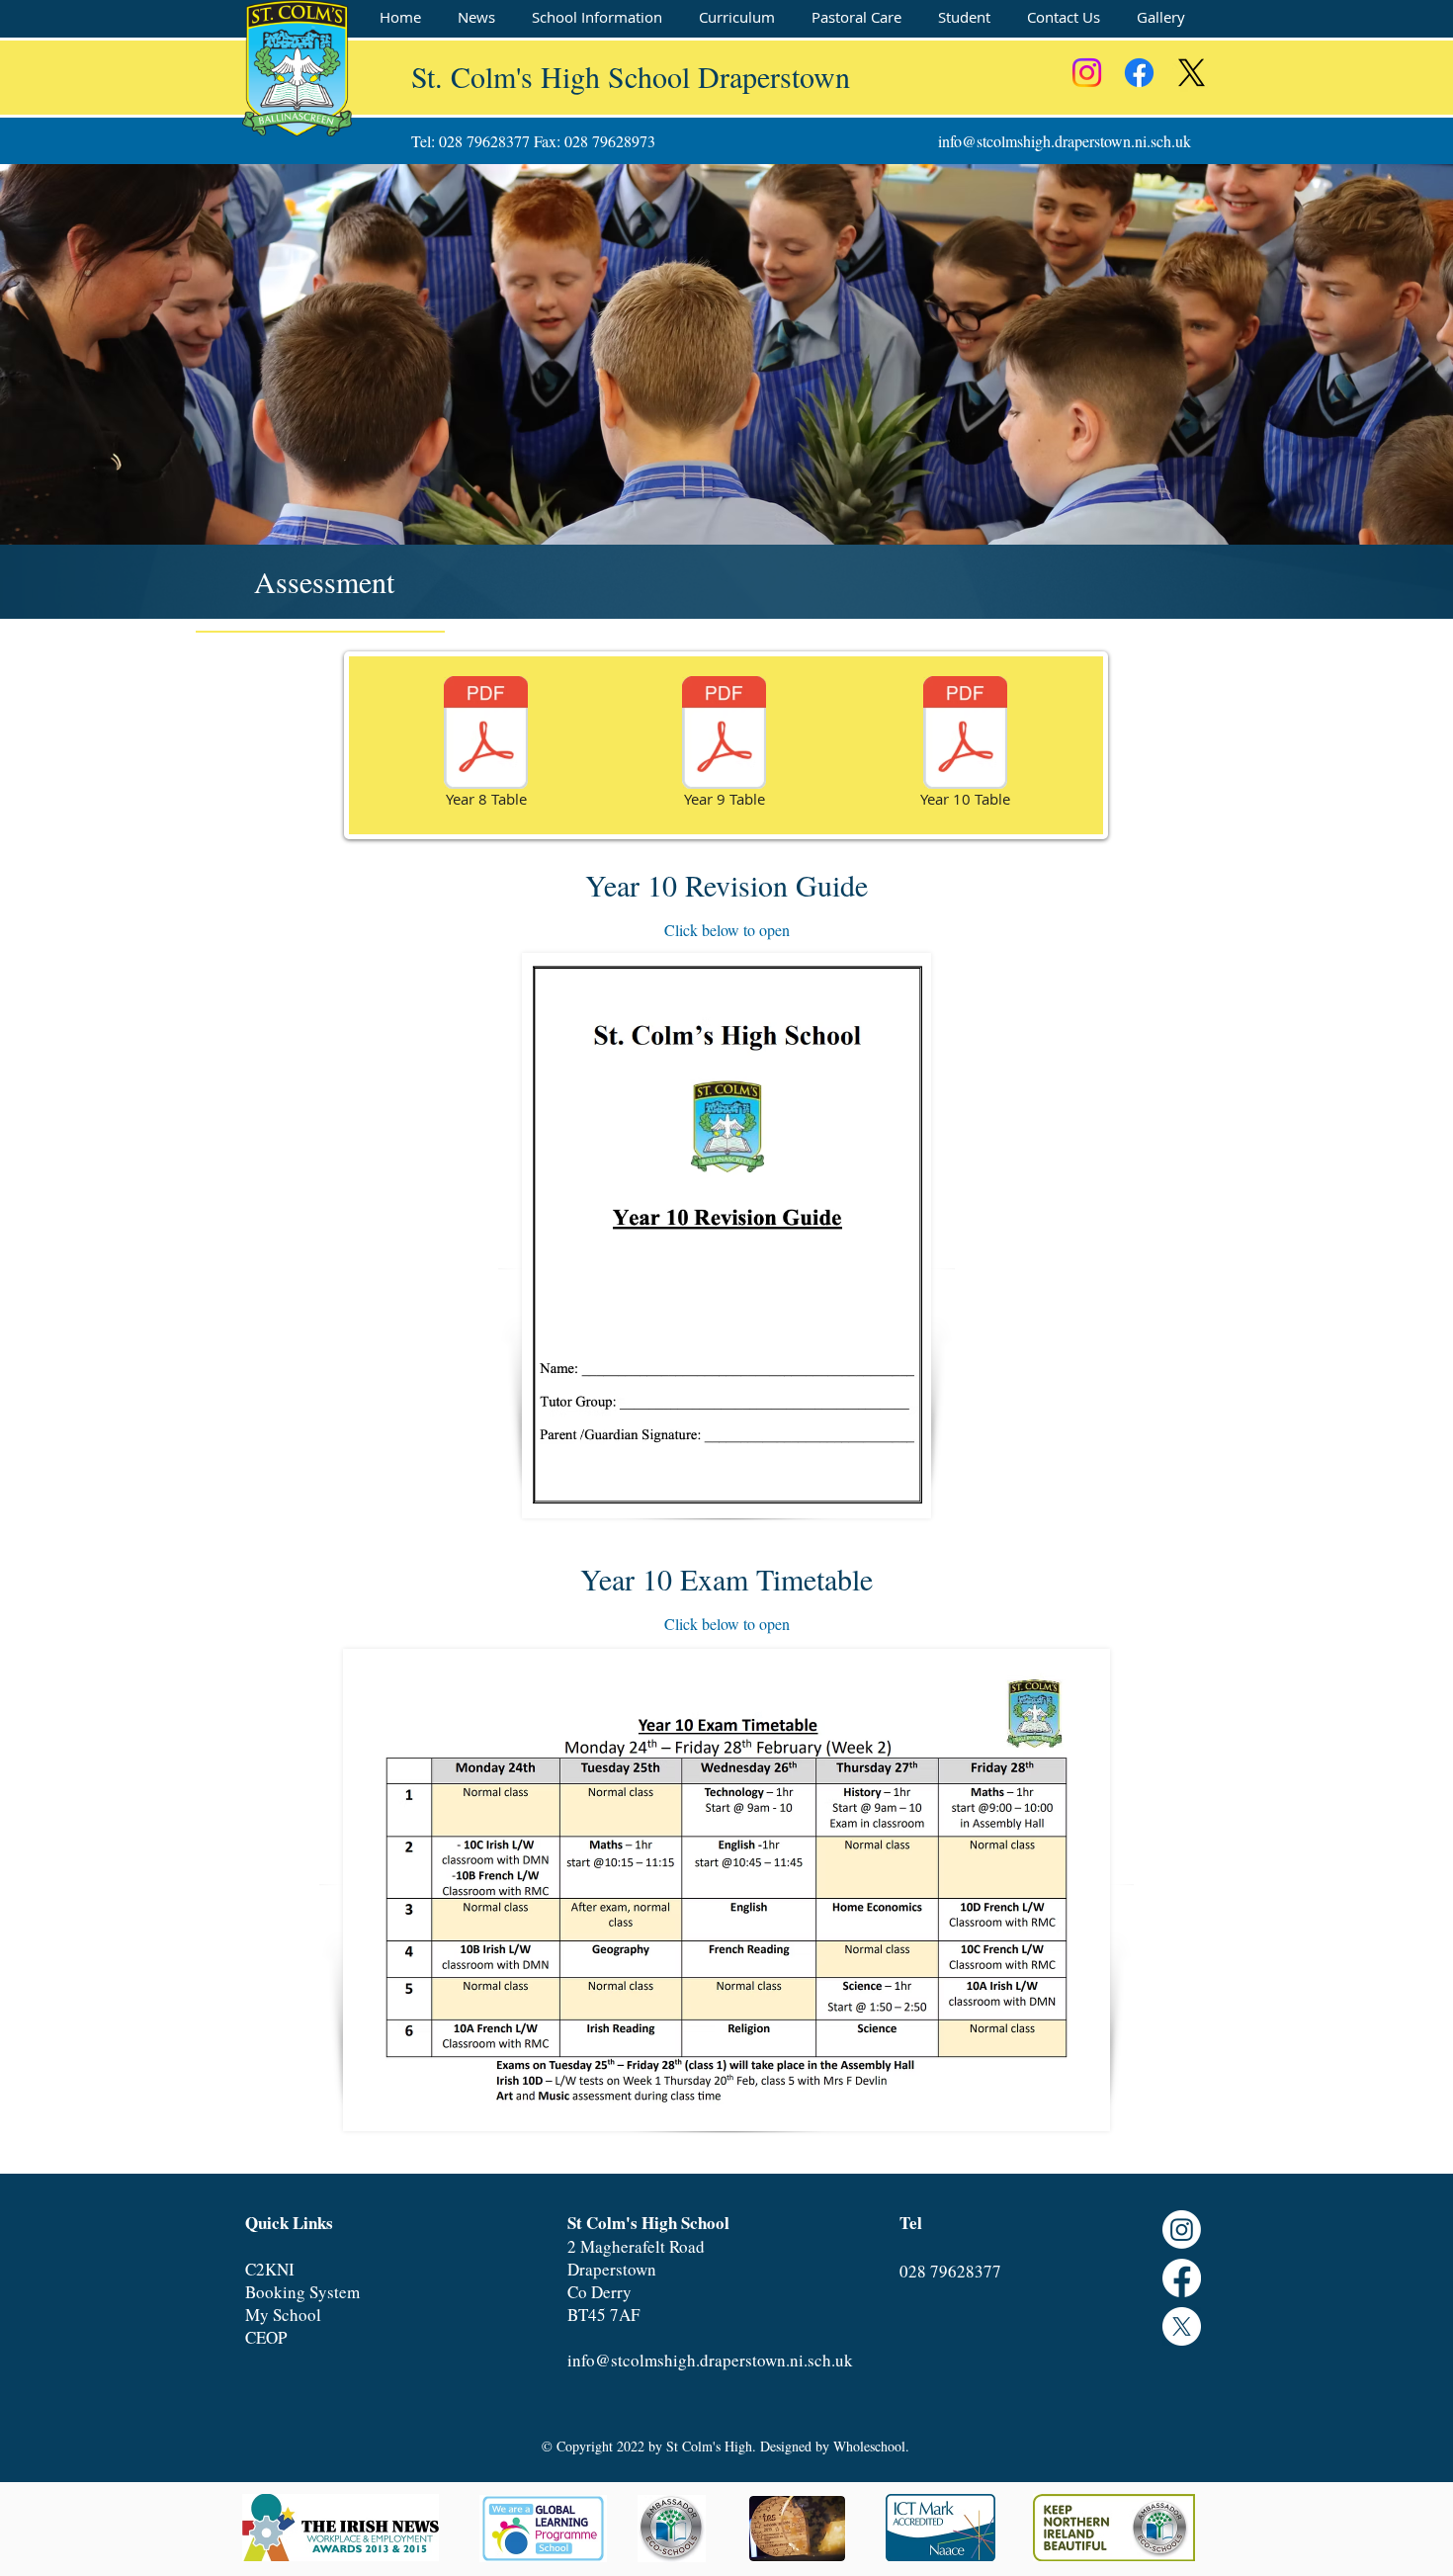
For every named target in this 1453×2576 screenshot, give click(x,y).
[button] (597, 17)
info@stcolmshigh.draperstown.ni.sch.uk (1065, 141)
